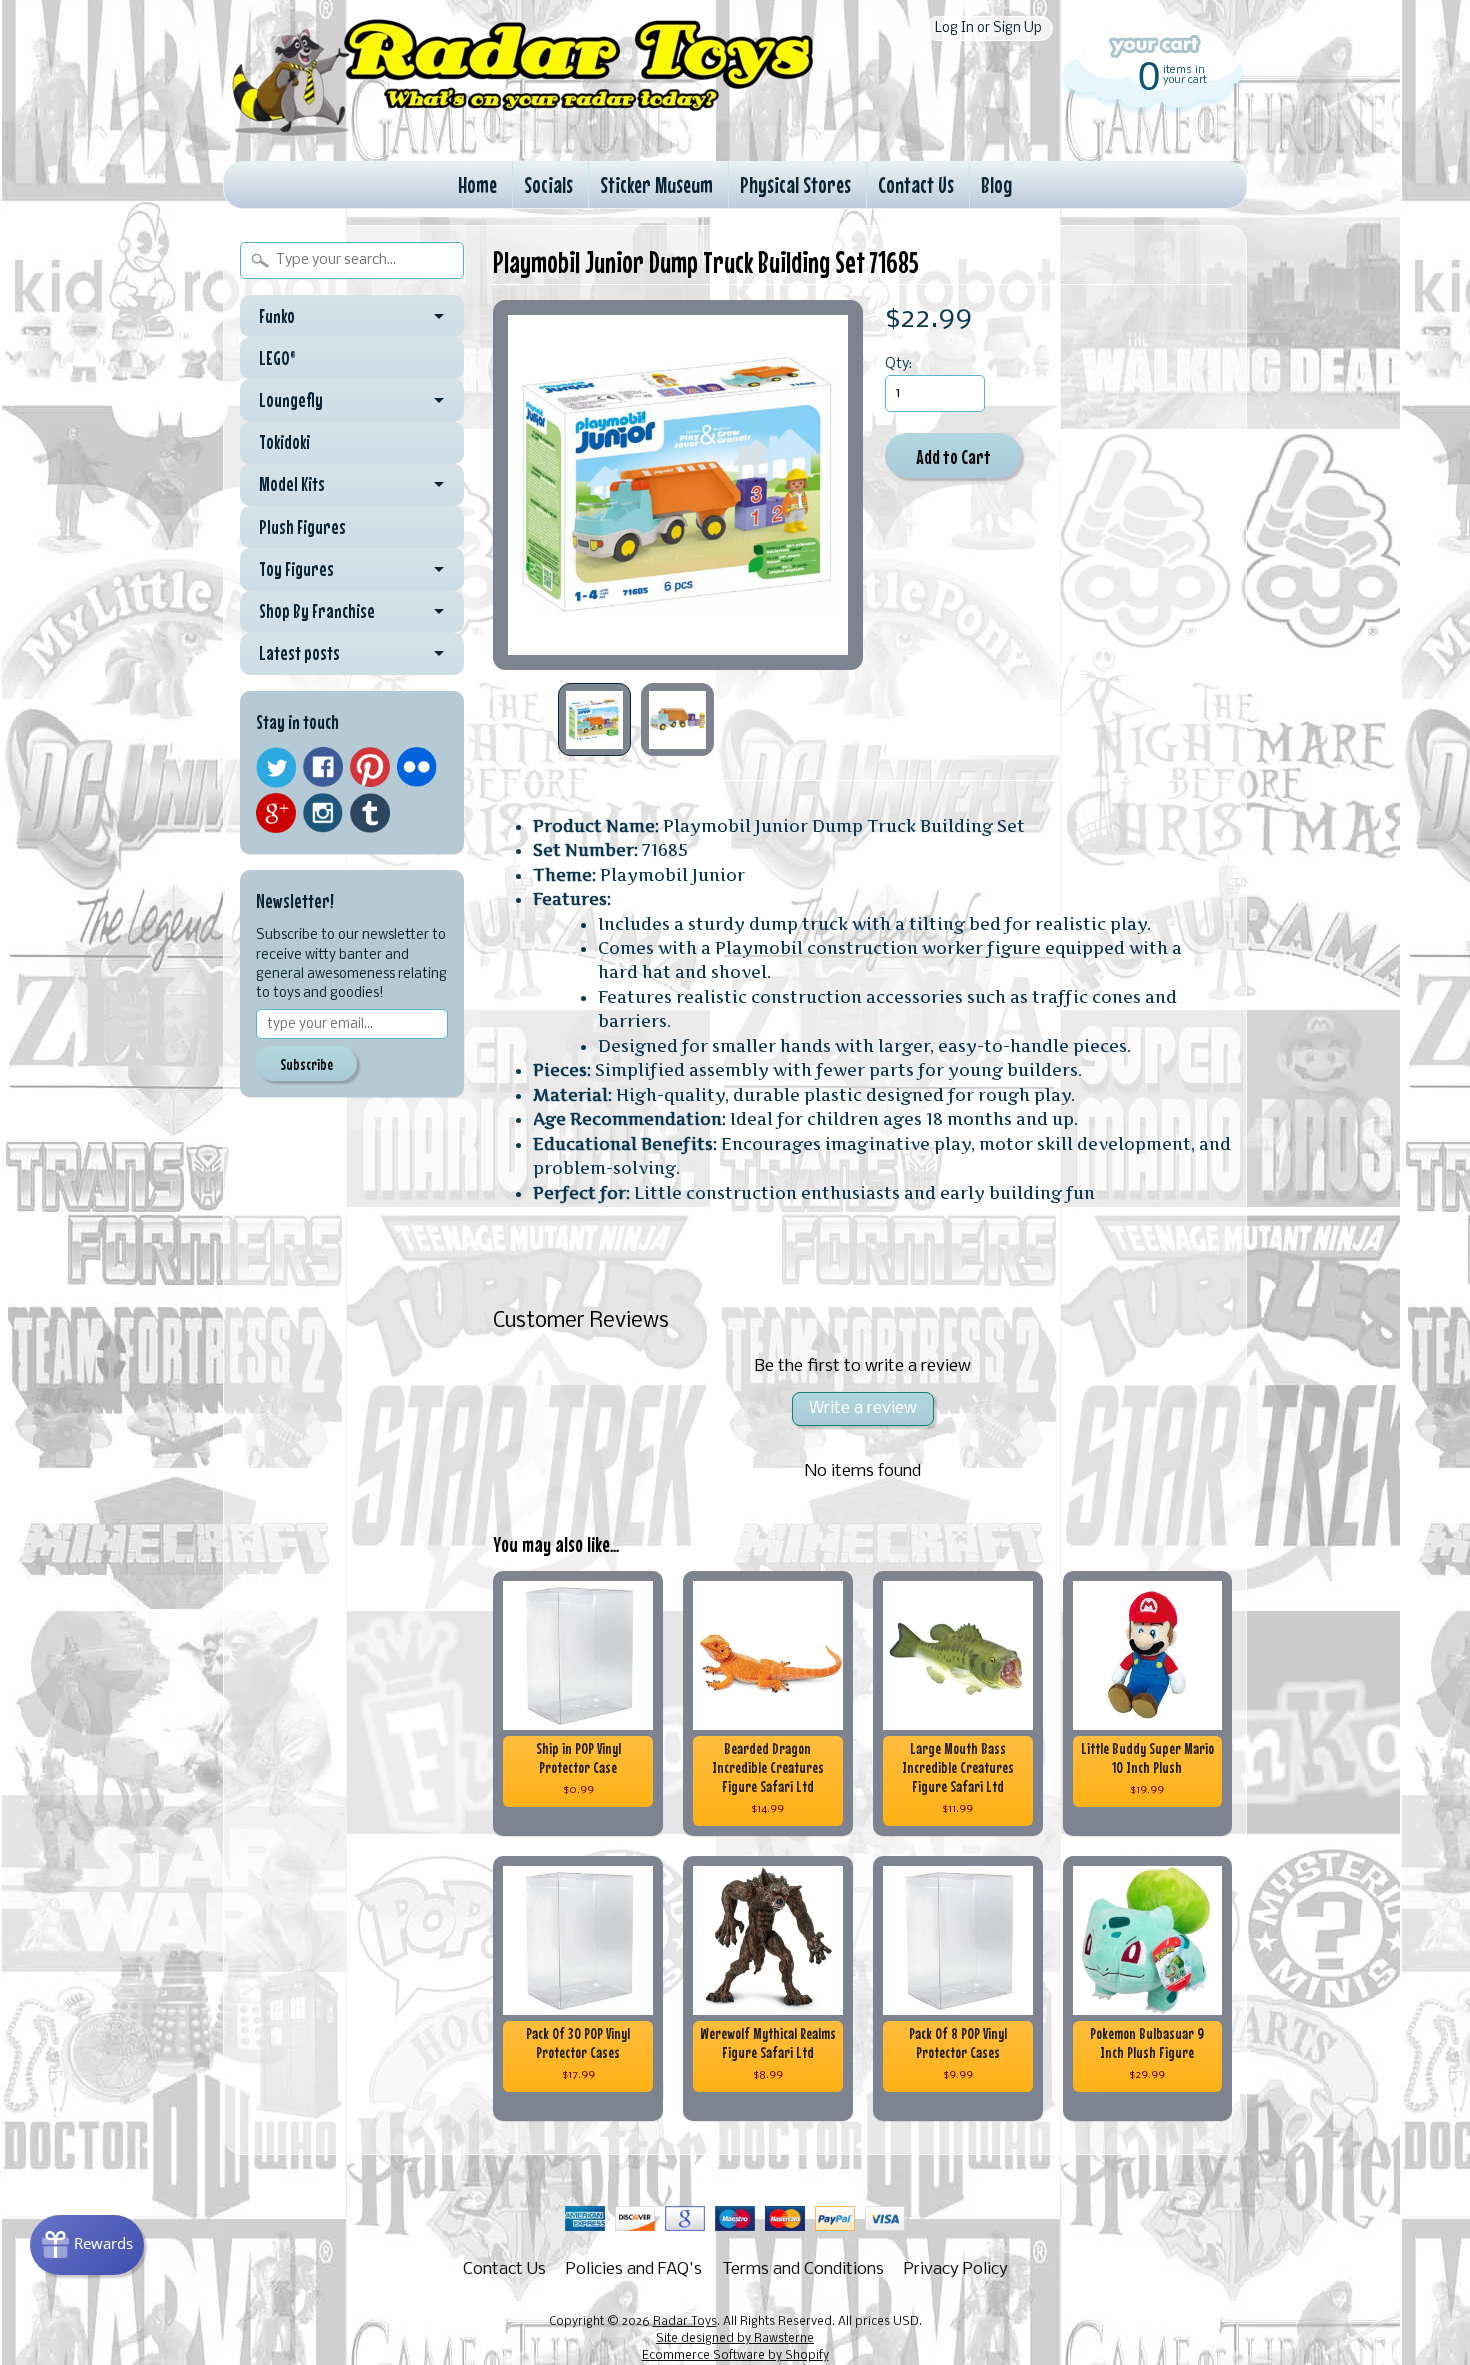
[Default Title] (678, 485)
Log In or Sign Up (988, 28)
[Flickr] (417, 767)
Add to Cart (953, 456)
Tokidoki (284, 442)
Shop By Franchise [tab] (317, 611)
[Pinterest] (370, 767)
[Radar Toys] (523, 131)
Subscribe (306, 1064)
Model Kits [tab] (292, 484)
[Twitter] (276, 767)
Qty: (898, 364)
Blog (996, 184)
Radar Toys (685, 2322)
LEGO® (277, 358)
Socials (548, 184)
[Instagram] (323, 813)
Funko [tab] (277, 316)
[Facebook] (323, 767)
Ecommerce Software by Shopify (735, 2356)
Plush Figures (302, 527)
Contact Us (916, 184)
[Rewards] (87, 2245)
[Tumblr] (370, 813)
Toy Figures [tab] (296, 569)
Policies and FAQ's (634, 2269)
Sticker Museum (656, 184)
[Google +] (276, 813)
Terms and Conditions (803, 2269)
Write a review (863, 1408)
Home (477, 184)
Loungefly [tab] (291, 400)
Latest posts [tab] (299, 653)
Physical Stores (795, 184)
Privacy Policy (956, 2269)
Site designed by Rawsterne (735, 2339)
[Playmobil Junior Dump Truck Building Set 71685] (594, 719)
